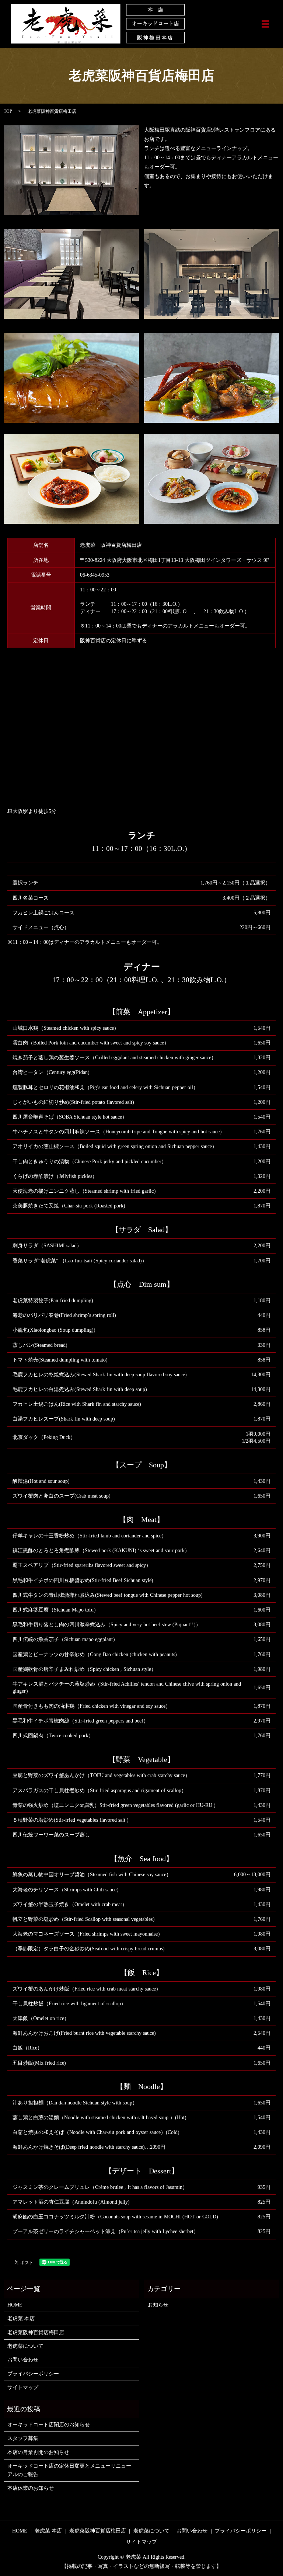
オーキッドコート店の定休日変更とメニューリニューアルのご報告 (69, 2470)
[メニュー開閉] (265, 24)
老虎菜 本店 (21, 2318)
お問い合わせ (23, 2360)
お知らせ (158, 2305)
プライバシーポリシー (33, 2374)
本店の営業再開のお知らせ (38, 2452)
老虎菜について (25, 2346)
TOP (8, 111)
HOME (15, 2305)
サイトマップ (23, 2387)
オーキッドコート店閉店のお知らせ (49, 2425)
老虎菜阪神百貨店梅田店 (36, 2332)
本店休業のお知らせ (31, 2488)
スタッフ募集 (23, 2438)
